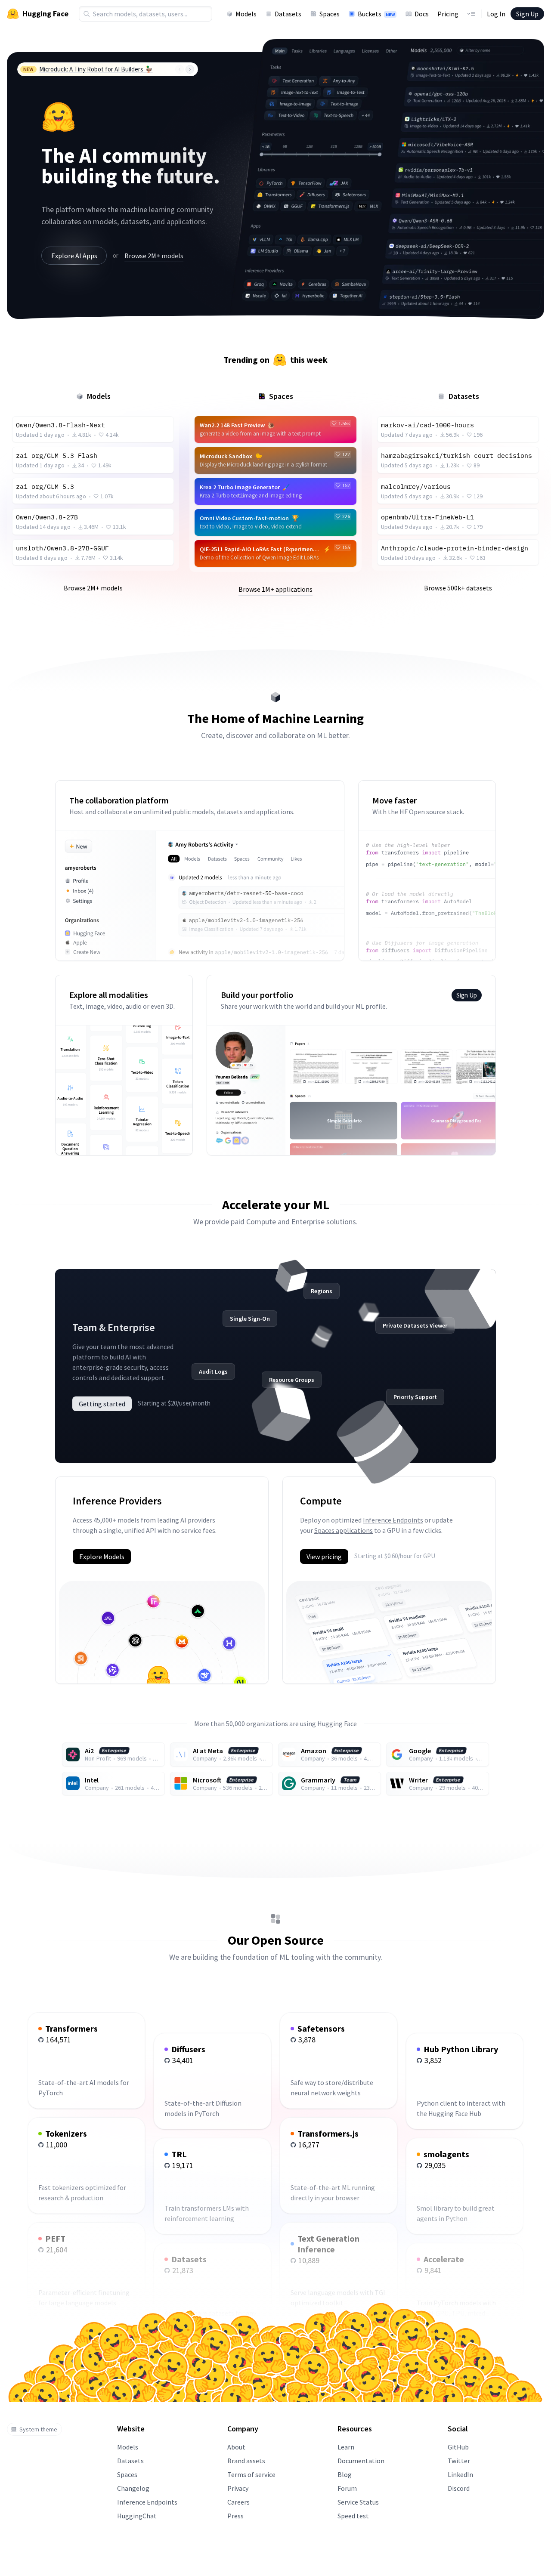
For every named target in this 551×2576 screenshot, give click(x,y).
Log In (496, 14)
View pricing (324, 1557)
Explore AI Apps (74, 256)
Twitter (459, 2461)
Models (246, 14)
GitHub (458, 2447)
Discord (459, 2488)
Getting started (102, 1404)
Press (235, 2516)
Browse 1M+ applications (275, 589)
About (236, 2447)
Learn (346, 2447)
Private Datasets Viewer (415, 1325)
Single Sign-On (250, 1319)
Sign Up (527, 14)
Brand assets (246, 2461)
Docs (422, 14)
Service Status (358, 2502)
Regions (322, 1291)
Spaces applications (344, 1530)
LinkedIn (460, 2474)
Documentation (361, 2461)
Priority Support (415, 1397)
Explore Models (102, 1557)
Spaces (330, 14)
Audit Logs (213, 1371)
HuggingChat (137, 2516)
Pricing (448, 14)
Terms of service (251, 2474)
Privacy (238, 2488)
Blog (345, 2474)
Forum (347, 2488)
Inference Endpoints (393, 1520)
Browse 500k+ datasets (458, 588)
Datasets (288, 14)
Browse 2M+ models (154, 256)
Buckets (376, 14)
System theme (38, 2429)
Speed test (353, 2516)
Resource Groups (292, 1380)
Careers (238, 2502)
